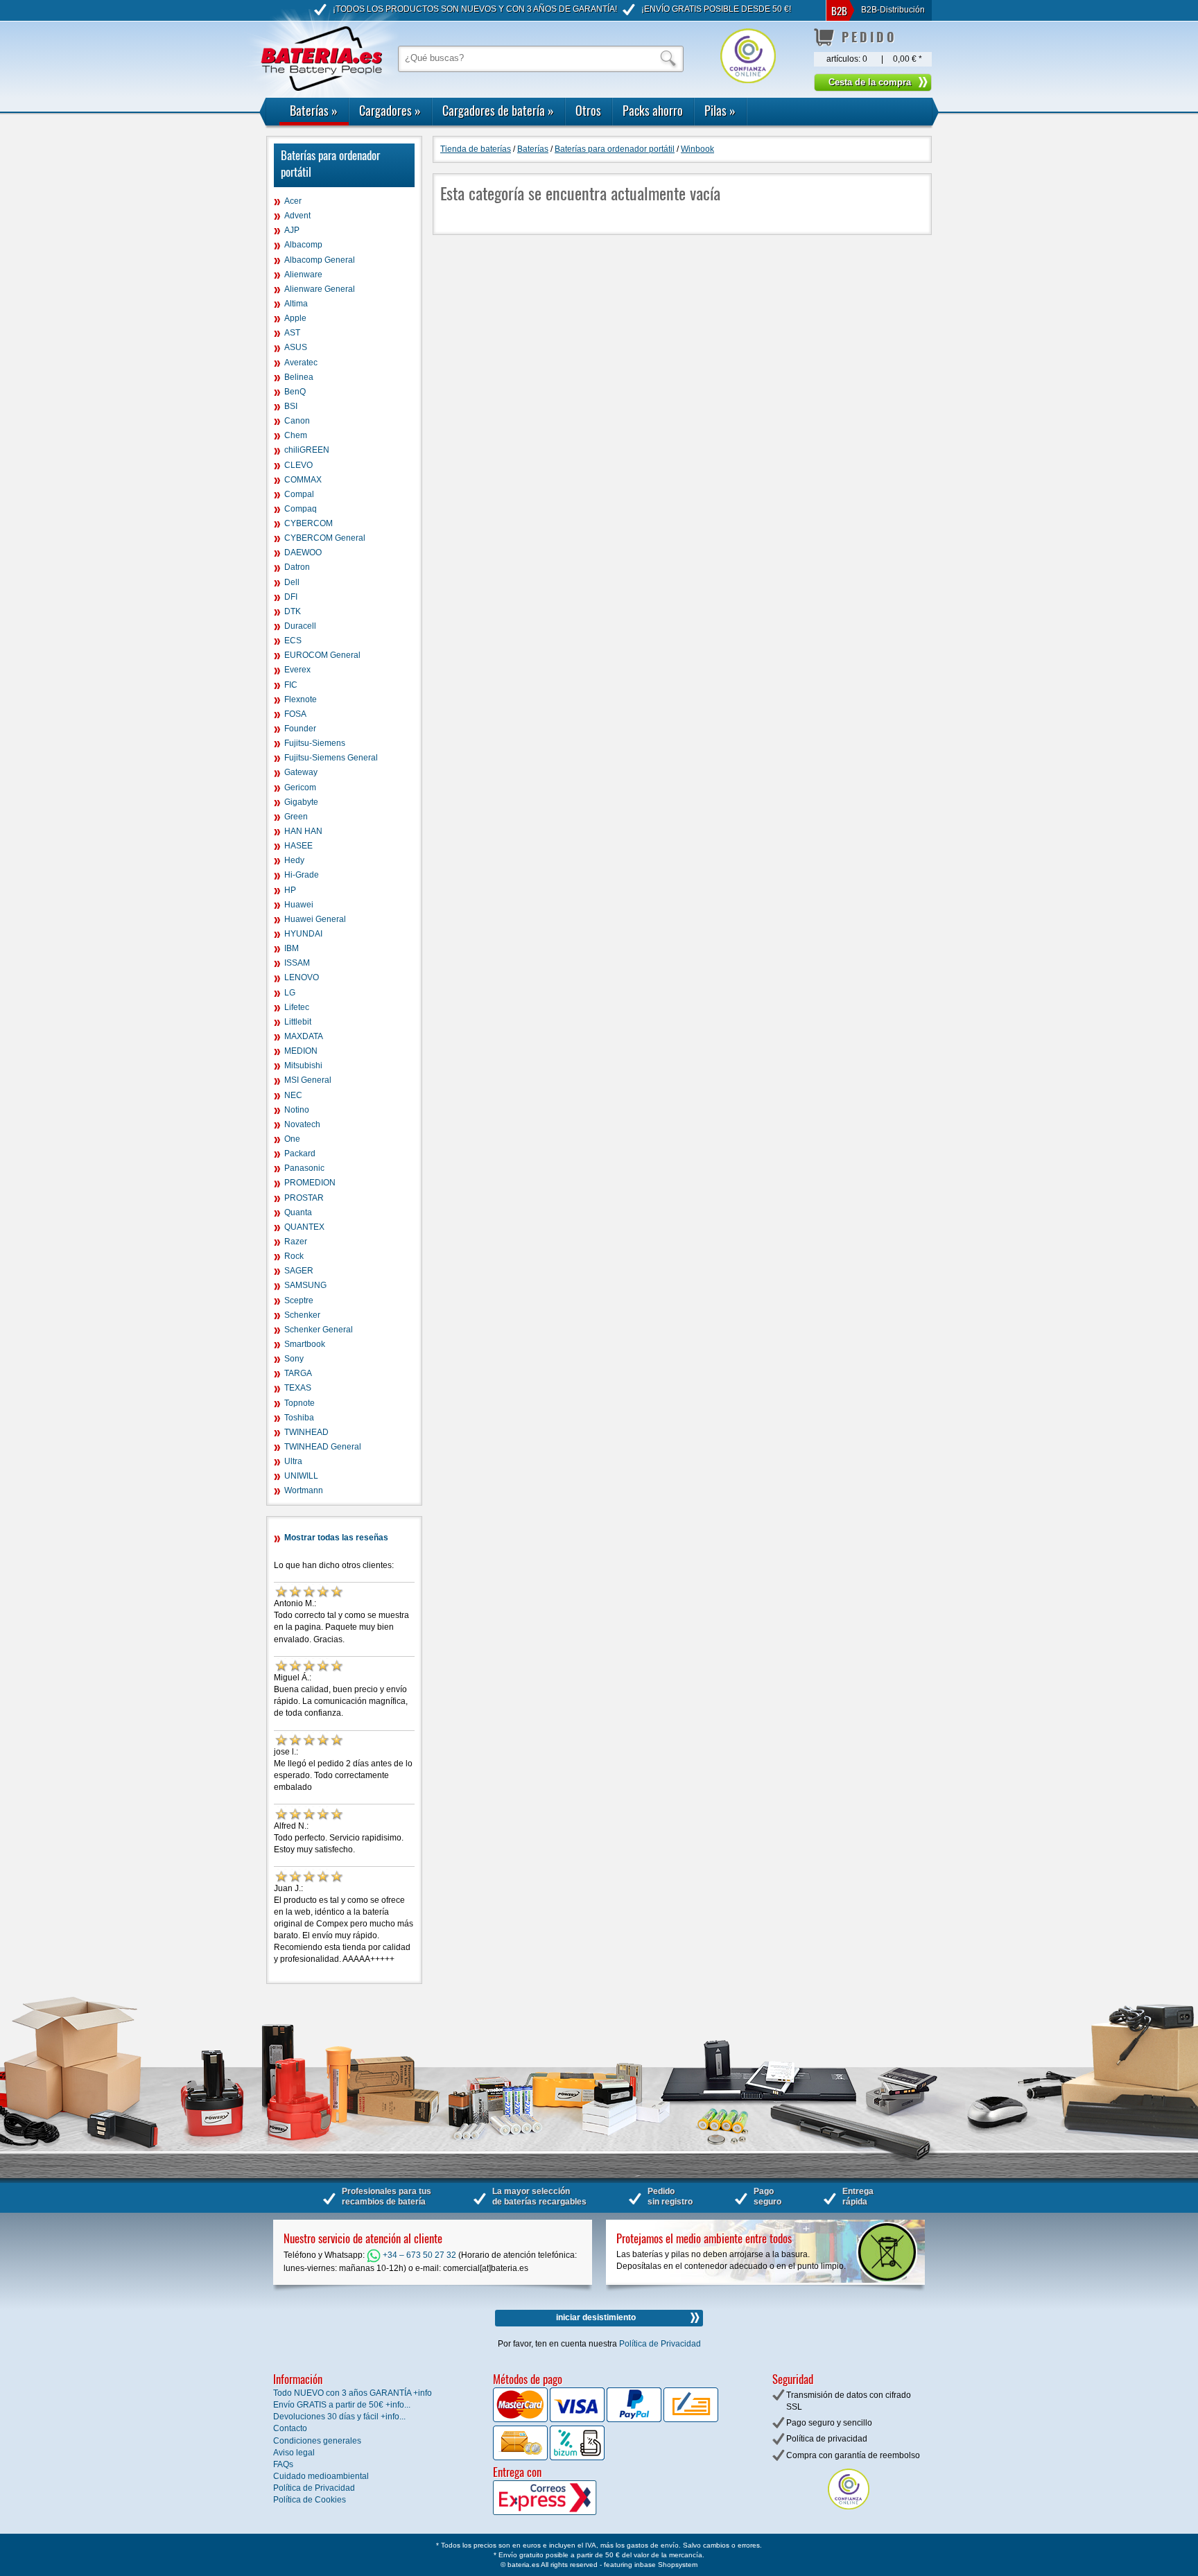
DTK (293, 611)
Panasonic (304, 1168)
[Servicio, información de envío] (567, 2512)
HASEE (298, 846)
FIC (291, 685)
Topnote (299, 1403)
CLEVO (298, 465)
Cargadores (390, 110)
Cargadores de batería (498, 110)
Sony (294, 1359)
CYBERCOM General (325, 538)
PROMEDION (310, 1183)
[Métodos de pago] (576, 2457)
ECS (293, 641)
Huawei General (315, 919)
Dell (292, 582)
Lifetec (297, 1007)
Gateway (301, 772)
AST (292, 333)
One (292, 1139)
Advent (297, 216)
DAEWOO (303, 552)
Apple (295, 318)
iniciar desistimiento (596, 2317)
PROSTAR (304, 1198)
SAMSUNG (305, 1285)
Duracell (300, 626)
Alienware (303, 275)
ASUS (296, 347)
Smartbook (305, 1344)
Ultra (293, 1461)
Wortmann (304, 1490)
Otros (588, 110)
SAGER (299, 1271)
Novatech (302, 1124)
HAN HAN (303, 831)
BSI (291, 406)
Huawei (299, 905)
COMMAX (303, 480)
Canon (297, 421)
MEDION (301, 1051)
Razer (296, 1242)
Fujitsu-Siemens (315, 743)
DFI (291, 597)
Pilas (720, 110)
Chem (296, 435)
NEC (293, 1095)
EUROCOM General (322, 655)
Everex (297, 670)
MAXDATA (304, 1036)
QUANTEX (304, 1227)
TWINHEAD (306, 1432)
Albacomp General (320, 260)
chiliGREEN (307, 450)
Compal (299, 494)
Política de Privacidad (660, 2344)
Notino (297, 1110)
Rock (294, 1256)
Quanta (298, 1212)
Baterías (314, 110)
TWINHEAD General (323, 1447)
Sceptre (299, 1300)
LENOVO (302, 977)
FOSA (295, 714)
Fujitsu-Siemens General (331, 758)
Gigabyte (301, 802)
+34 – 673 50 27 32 (418, 2255)
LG (290, 993)
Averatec (301, 363)
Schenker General (319, 1330)
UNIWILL (301, 1476)
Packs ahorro (653, 110)
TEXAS (298, 1388)
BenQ (295, 392)
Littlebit (298, 1022)
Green (296, 817)
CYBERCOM (309, 523)
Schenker (302, 1315)
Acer (293, 201)
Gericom (300, 787)
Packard (300, 1154)
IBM (292, 948)
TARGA (298, 1373)
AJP (292, 230)
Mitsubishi (303, 1065)
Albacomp (303, 245)
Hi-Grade (302, 875)
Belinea (299, 377)
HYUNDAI (303, 934)
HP (290, 890)
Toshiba (299, 1418)
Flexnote (301, 699)
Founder (300, 729)
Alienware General (320, 289)
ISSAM (297, 963)
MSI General (308, 1080)
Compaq (301, 509)
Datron (297, 567)
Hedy (294, 860)
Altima (296, 304)
